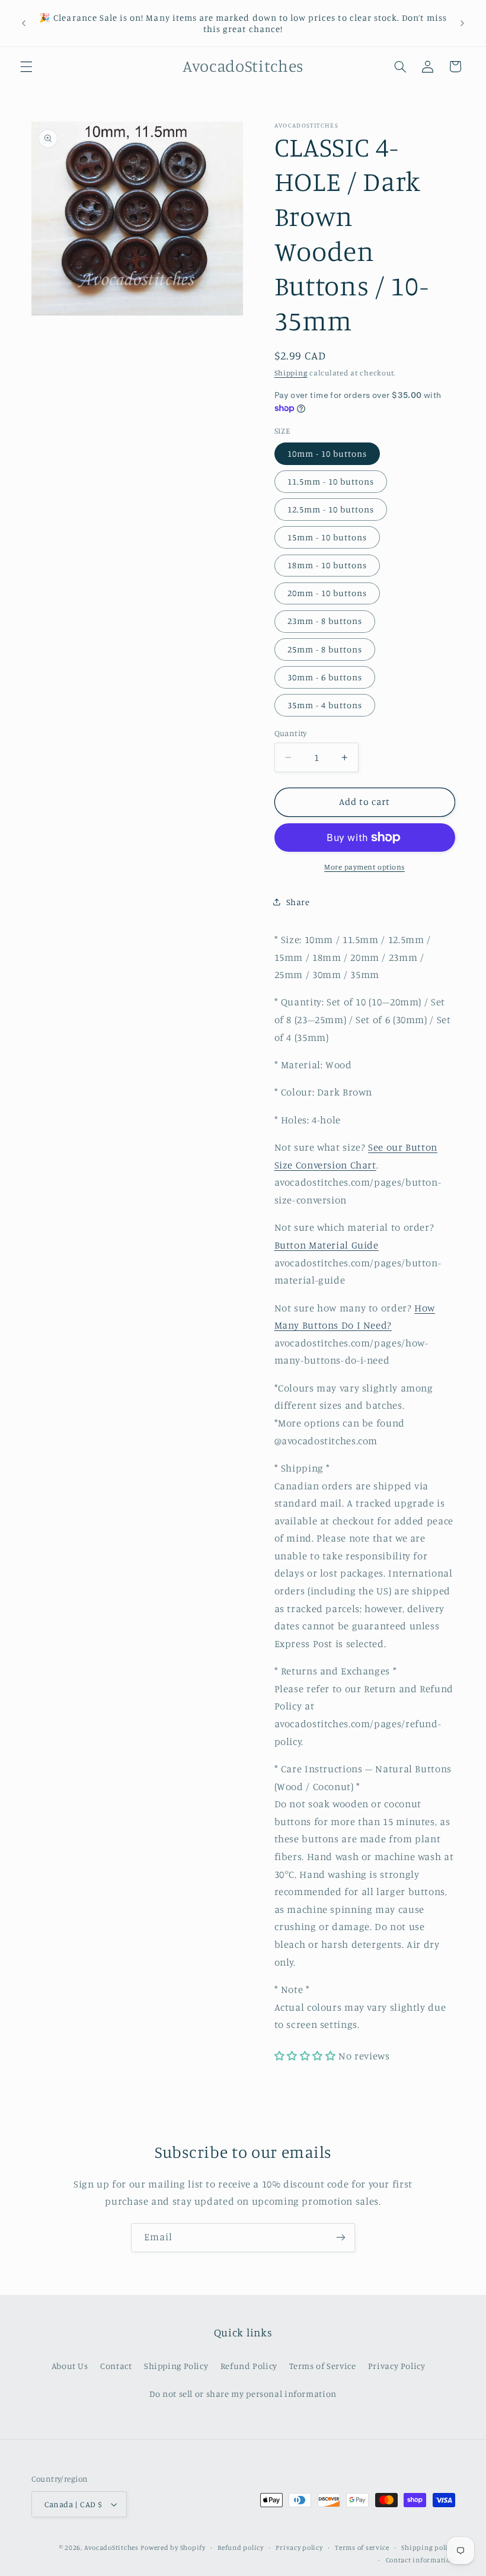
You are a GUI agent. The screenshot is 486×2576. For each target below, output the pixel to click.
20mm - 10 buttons (327, 593)
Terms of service (362, 2548)
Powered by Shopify (173, 2548)
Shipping (291, 373)
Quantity (291, 733)
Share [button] (298, 902)
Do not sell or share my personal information (243, 2394)
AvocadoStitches (111, 2548)
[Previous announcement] (24, 23)
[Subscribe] (341, 2238)
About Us (70, 2366)
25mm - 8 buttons (325, 649)
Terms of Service (322, 2366)
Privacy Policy (397, 2366)
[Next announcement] (462, 23)
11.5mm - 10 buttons (331, 481)
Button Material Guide (327, 1245)
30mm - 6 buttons (325, 677)
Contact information (421, 2560)
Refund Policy (249, 2366)
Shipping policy (428, 2548)
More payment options (364, 867)
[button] (26, 66)
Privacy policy (299, 2548)
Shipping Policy (176, 2366)
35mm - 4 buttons (325, 705)
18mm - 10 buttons (327, 565)
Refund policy (241, 2548)
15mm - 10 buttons (327, 537)
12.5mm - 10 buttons (331, 509)
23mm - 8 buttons (325, 621)
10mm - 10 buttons (327, 453)
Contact (116, 2366)
